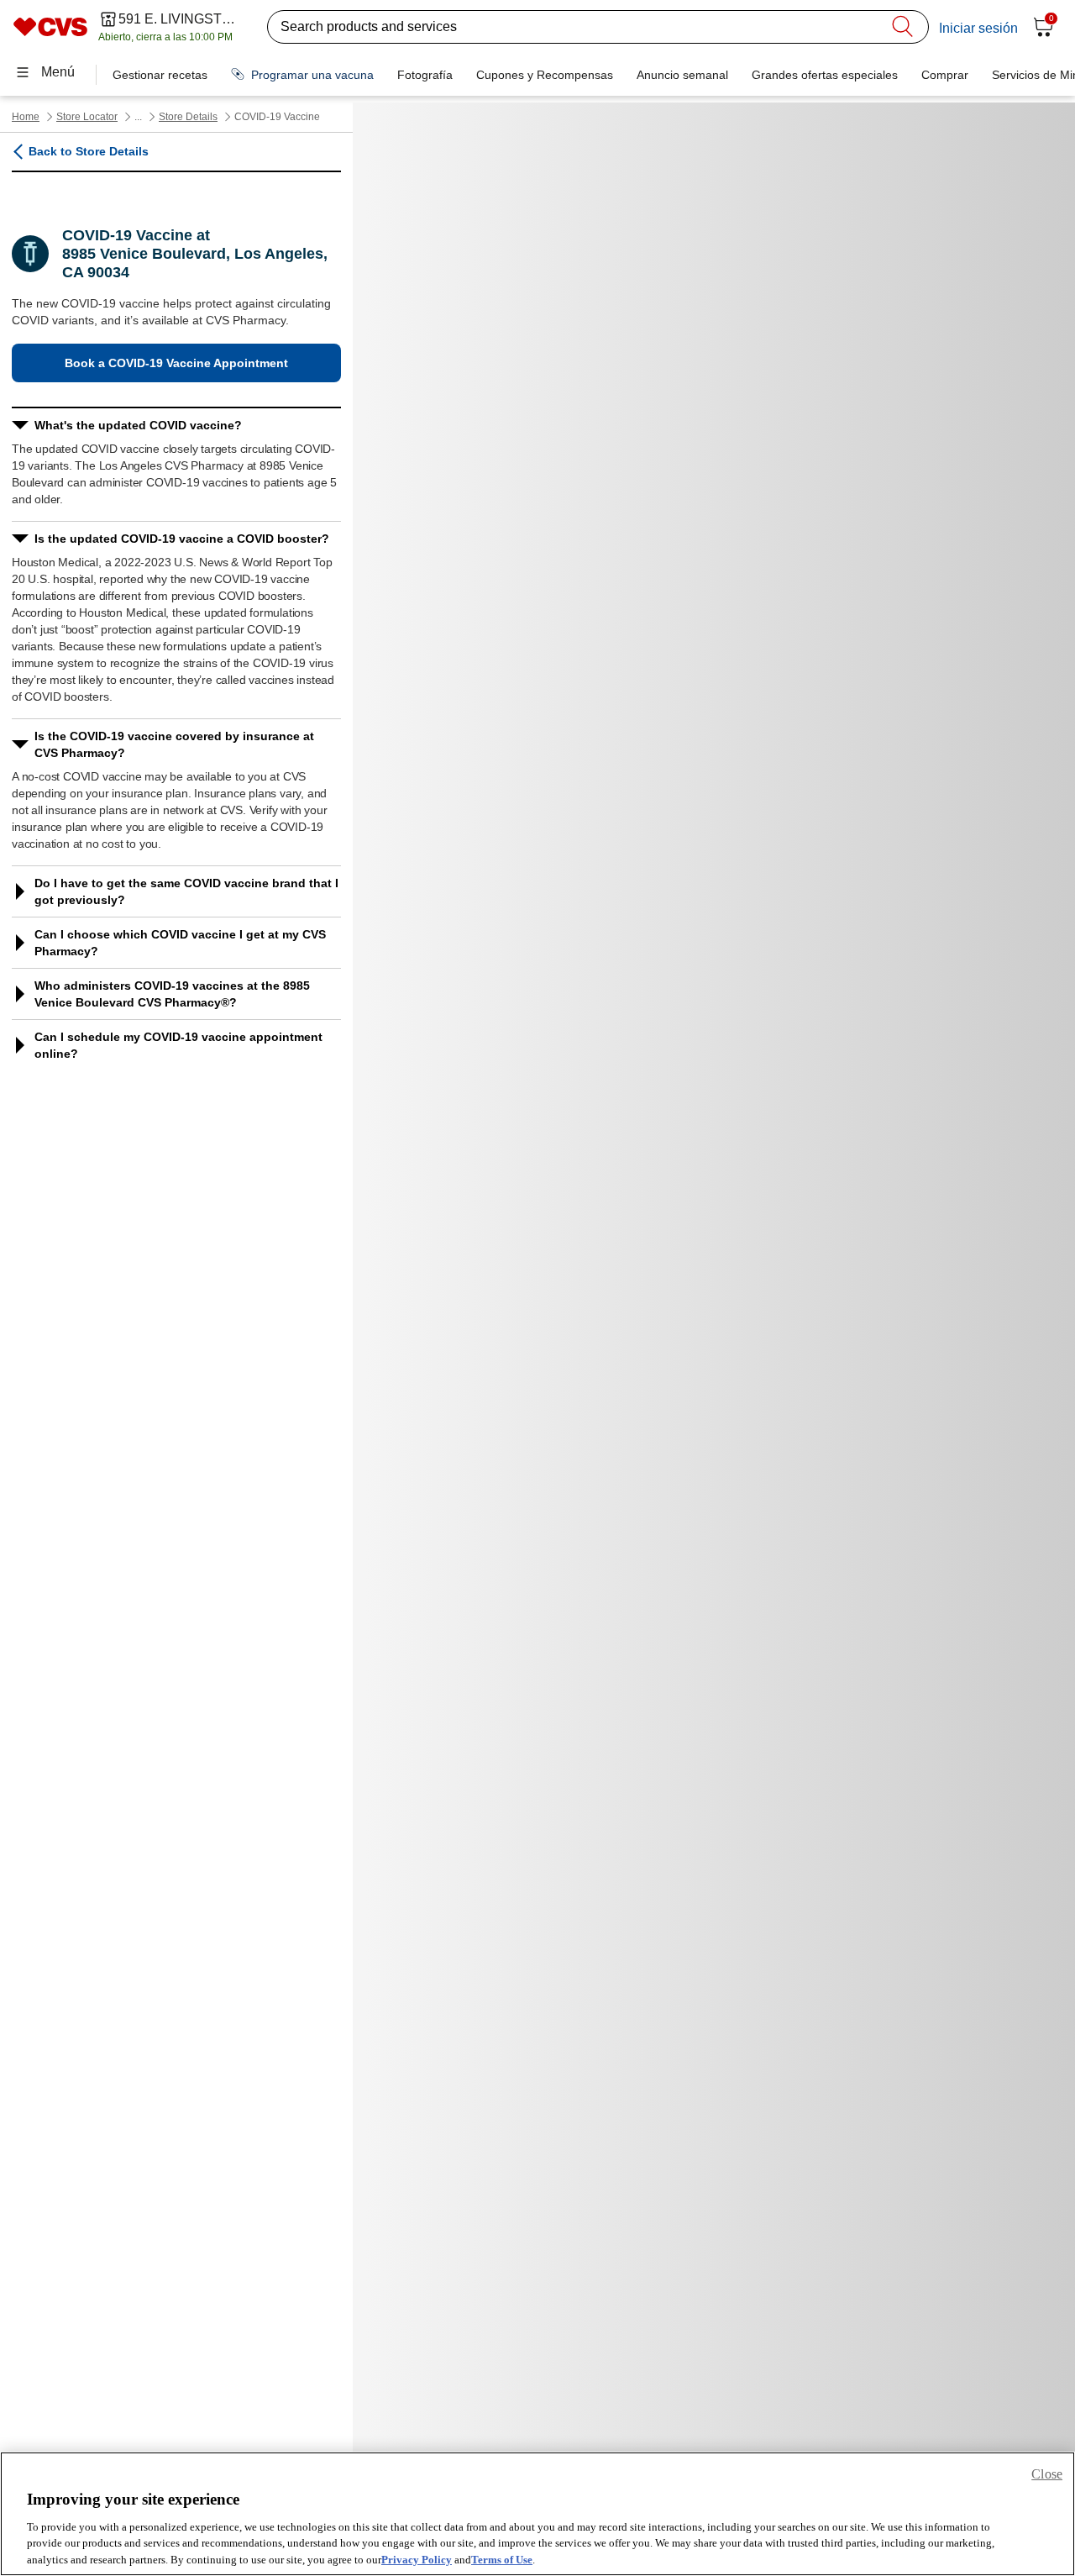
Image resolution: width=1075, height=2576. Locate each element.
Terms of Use (502, 2559)
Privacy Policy (417, 2559)
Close (1047, 2474)
